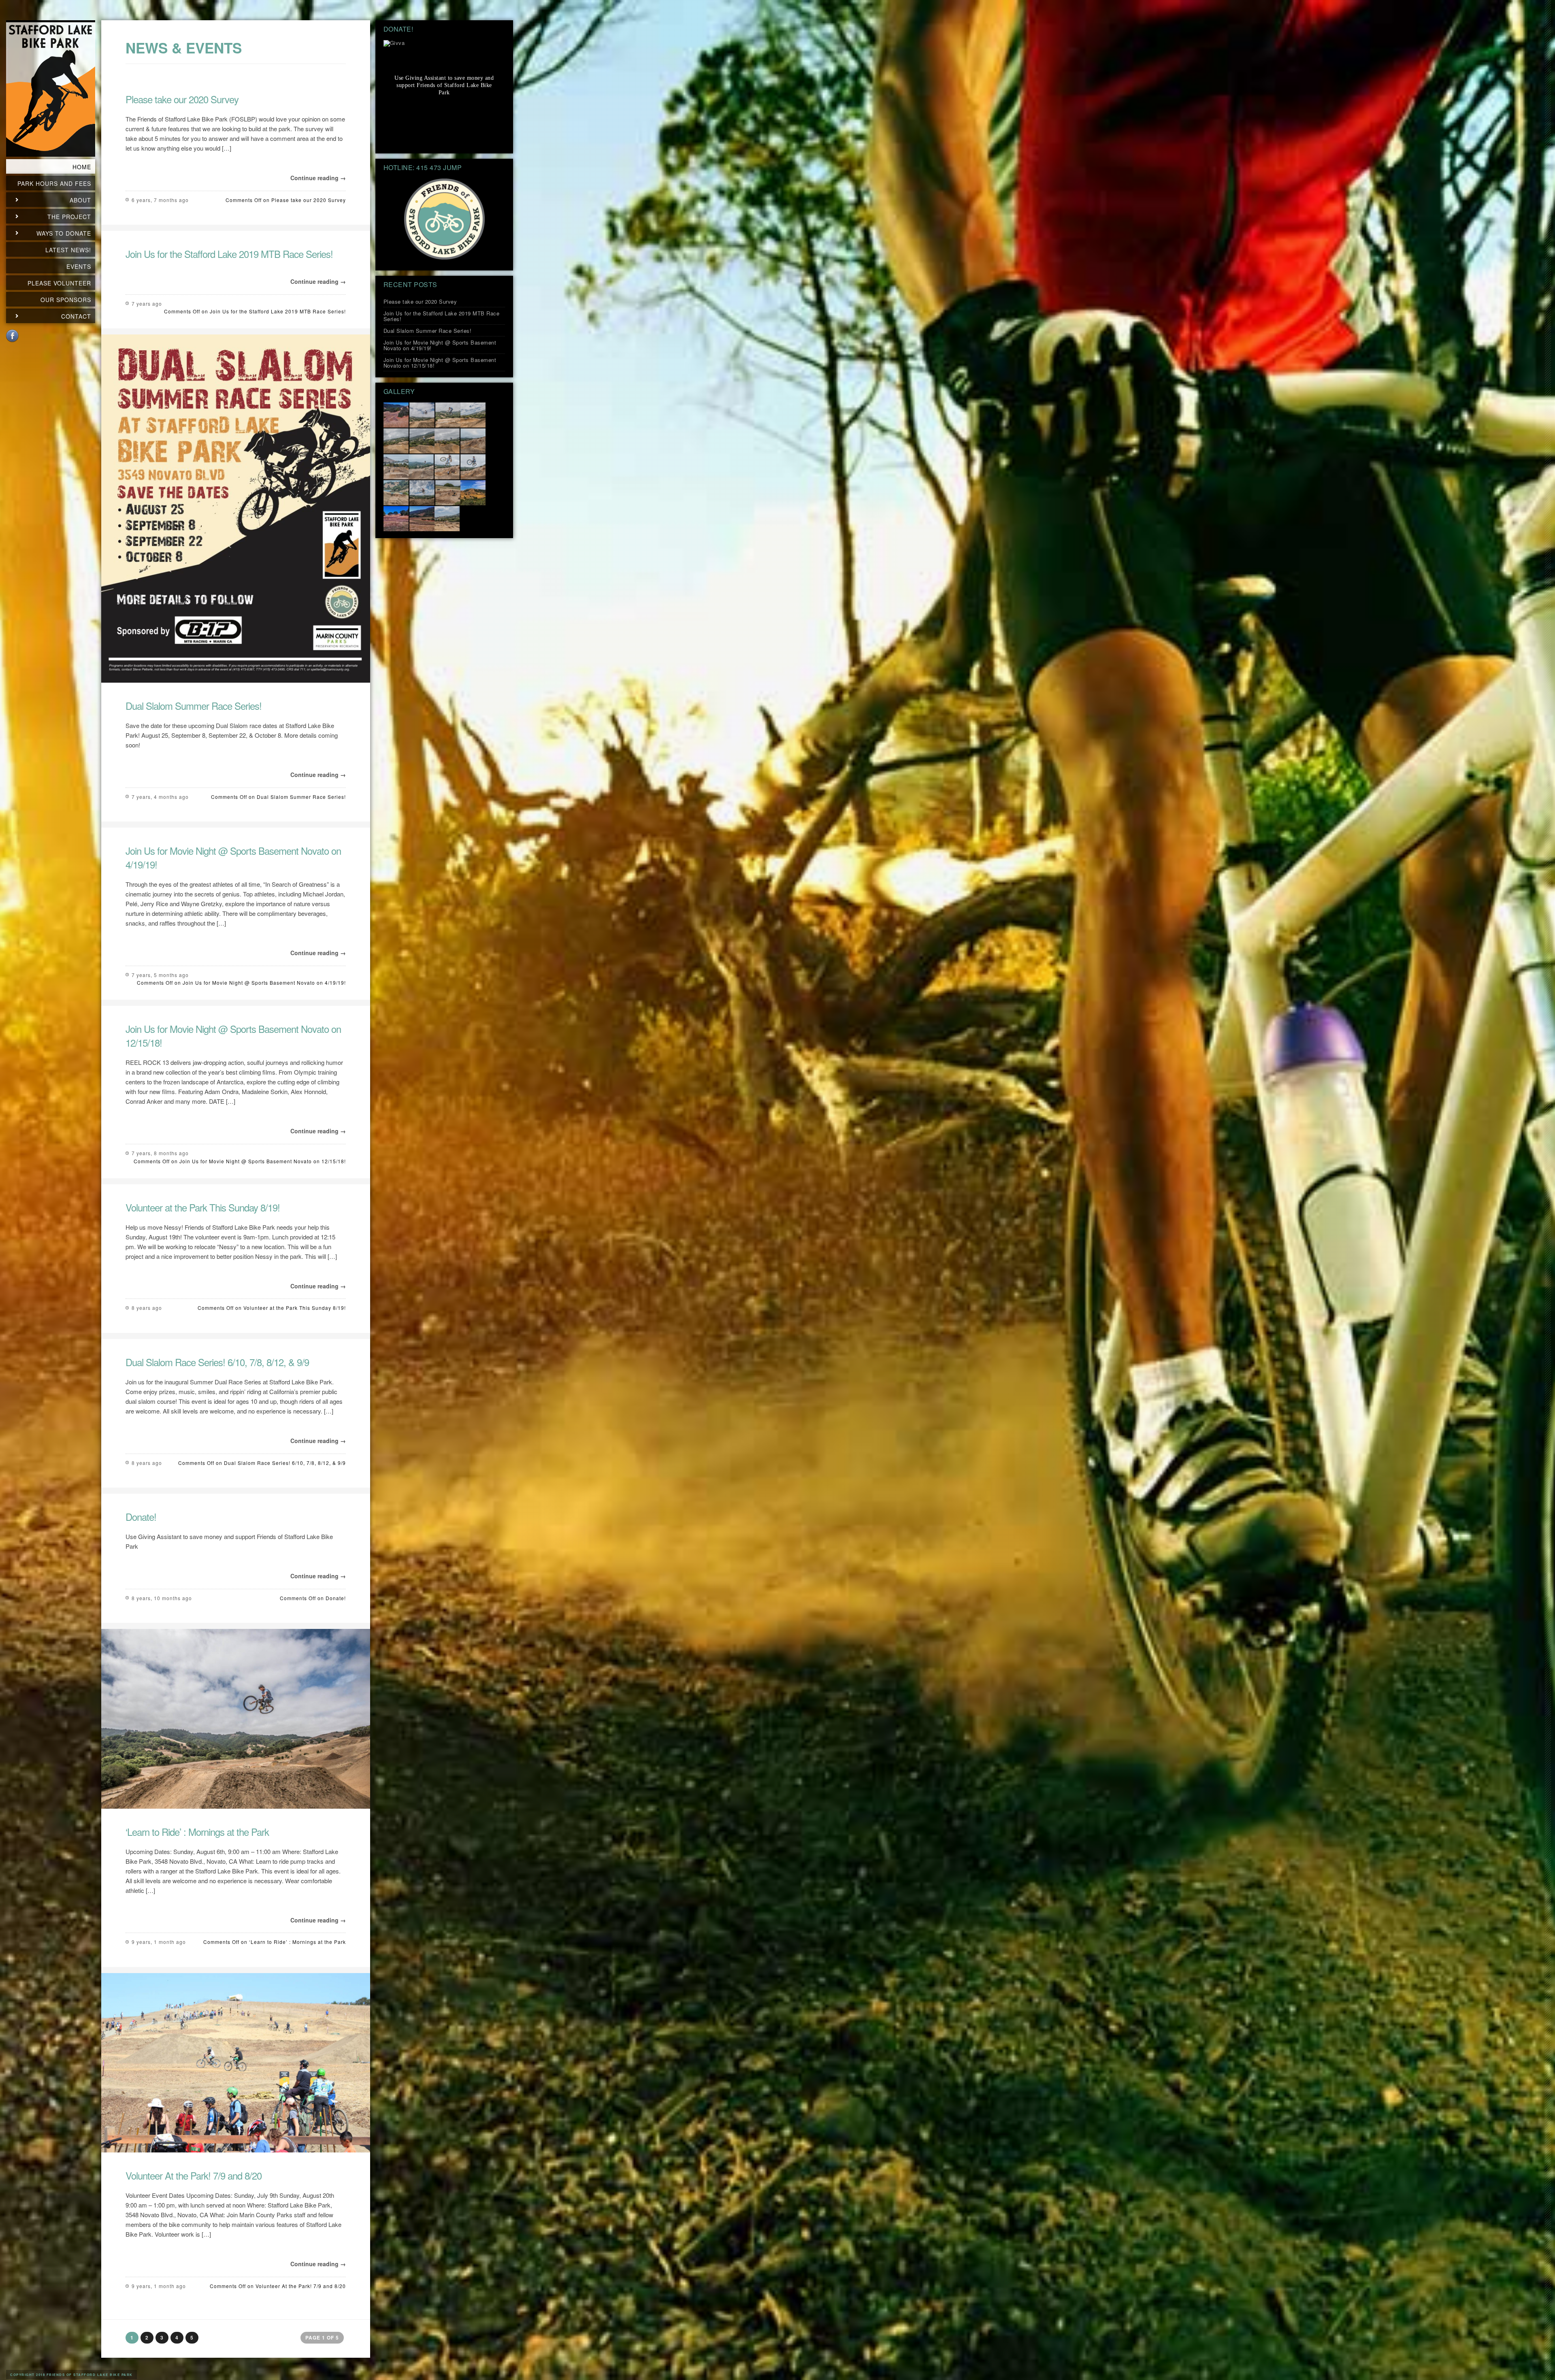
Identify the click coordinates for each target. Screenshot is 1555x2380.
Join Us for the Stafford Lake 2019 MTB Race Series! (229, 254)
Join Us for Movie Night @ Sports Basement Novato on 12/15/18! (233, 1036)
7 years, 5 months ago (160, 975)
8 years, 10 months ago (162, 1598)
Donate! (141, 1517)
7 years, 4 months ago (160, 797)
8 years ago (147, 1308)
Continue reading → (318, 178)
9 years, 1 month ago (159, 1942)
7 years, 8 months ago (160, 1153)
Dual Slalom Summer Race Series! (194, 706)
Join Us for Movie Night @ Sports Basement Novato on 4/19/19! (233, 857)
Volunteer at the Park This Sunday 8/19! (203, 1207)
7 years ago (147, 303)
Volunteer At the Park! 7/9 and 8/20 (194, 2175)
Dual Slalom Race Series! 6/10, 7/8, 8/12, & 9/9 (217, 1362)
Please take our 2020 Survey (182, 99)
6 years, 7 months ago (160, 200)
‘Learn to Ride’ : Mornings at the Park (197, 1832)
